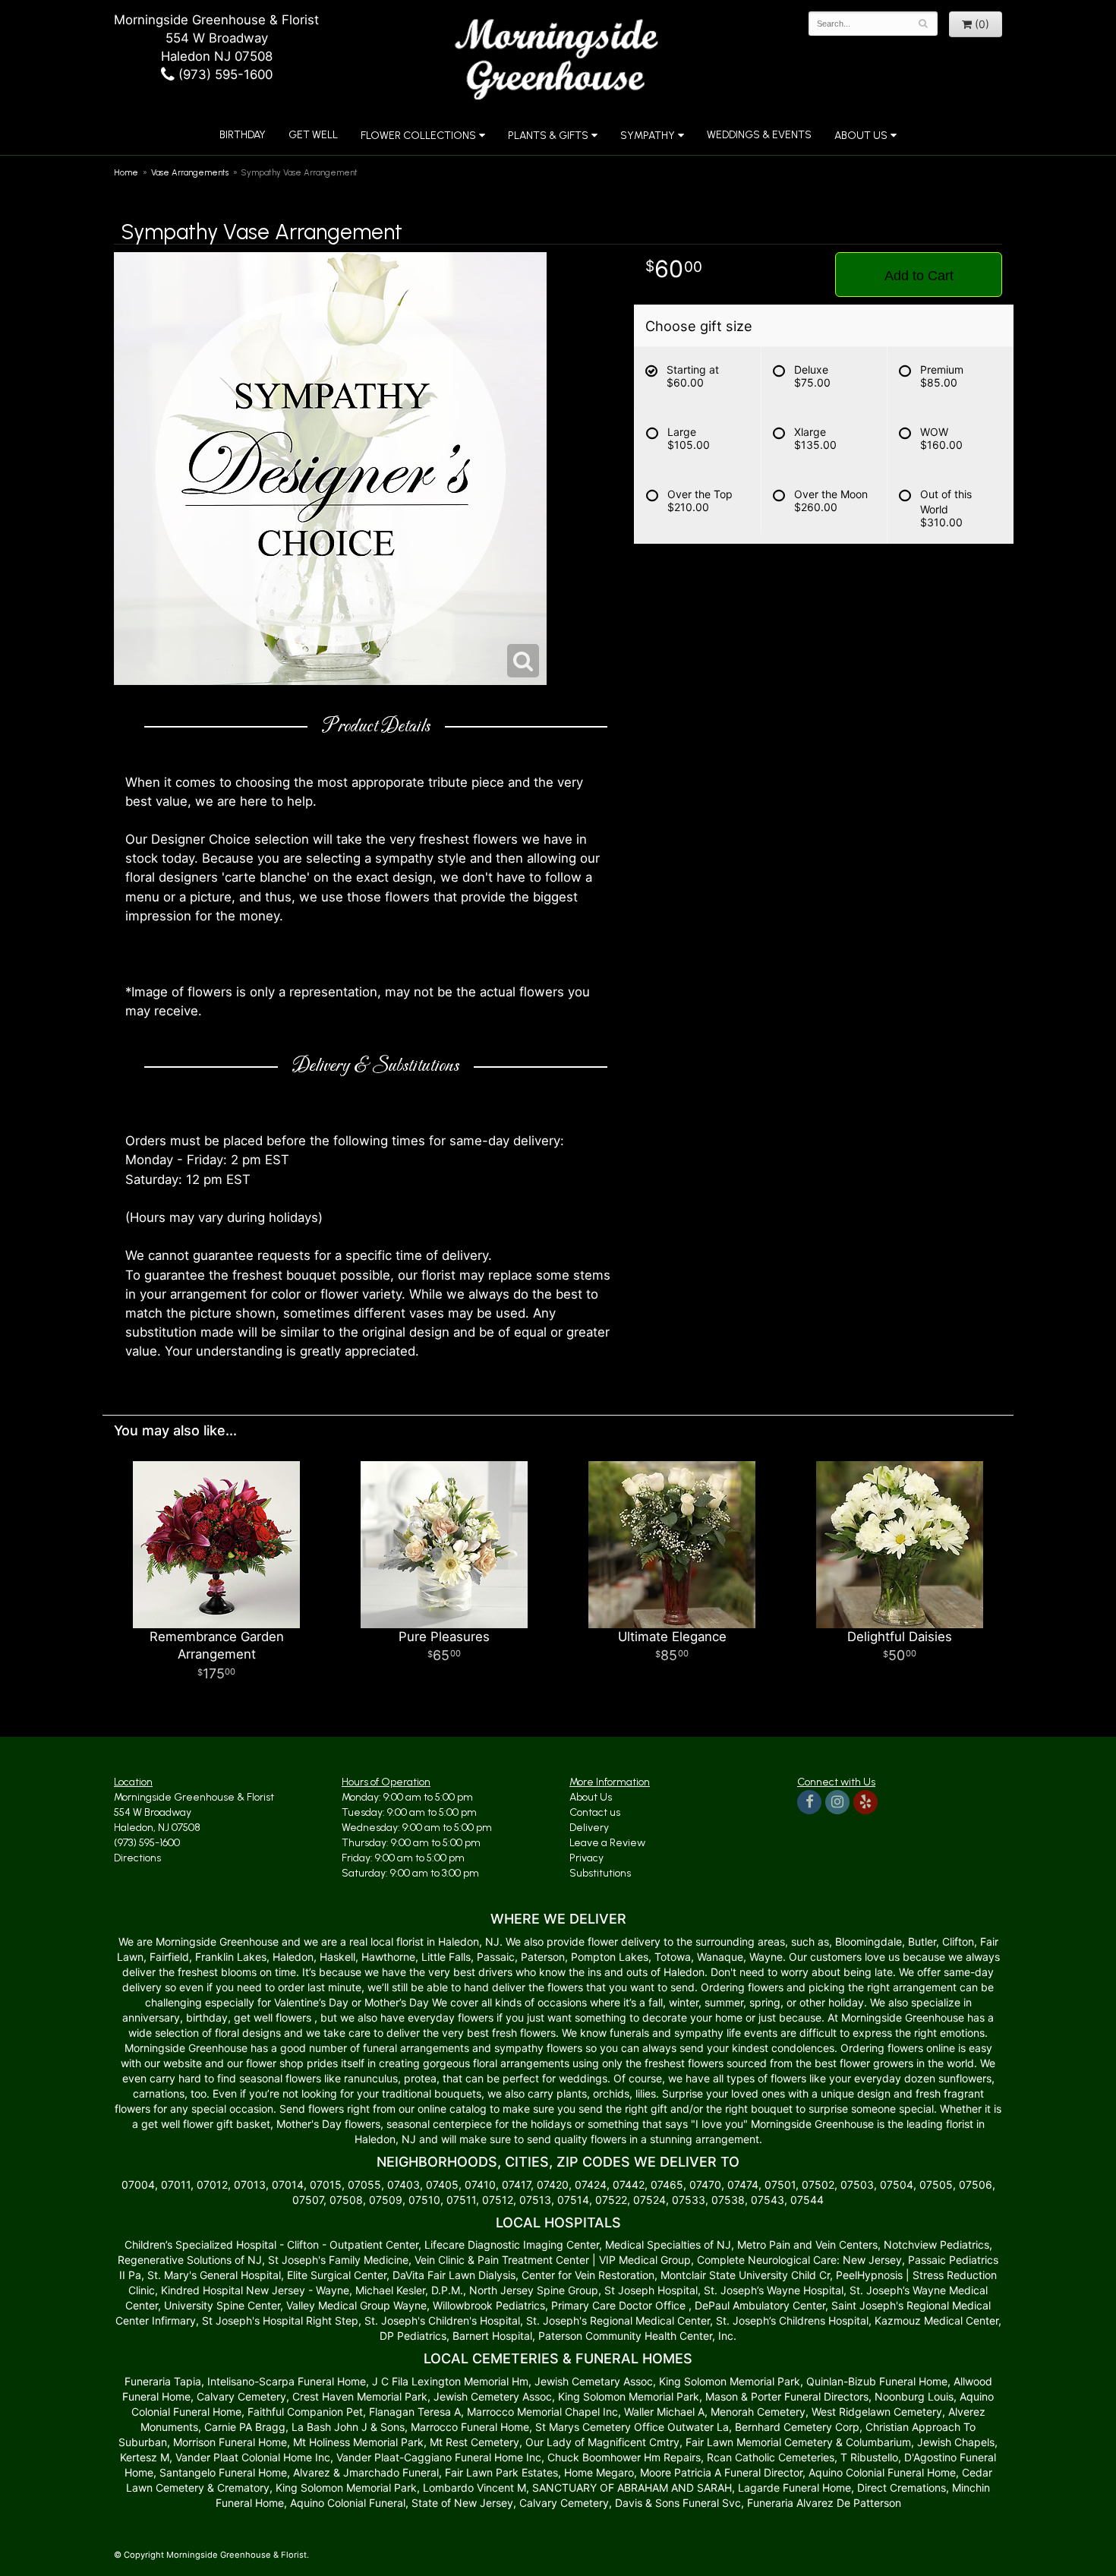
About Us (591, 1797)
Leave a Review (607, 1843)
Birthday (243, 135)
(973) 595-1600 (224, 74)
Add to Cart (919, 276)
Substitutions (600, 1873)
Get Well (313, 135)
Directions (137, 1858)
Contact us (595, 1812)
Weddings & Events (759, 135)
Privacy (586, 1858)
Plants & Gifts (548, 136)
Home (126, 172)
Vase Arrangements (190, 172)
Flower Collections (418, 136)
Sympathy (648, 136)
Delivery (589, 1828)
